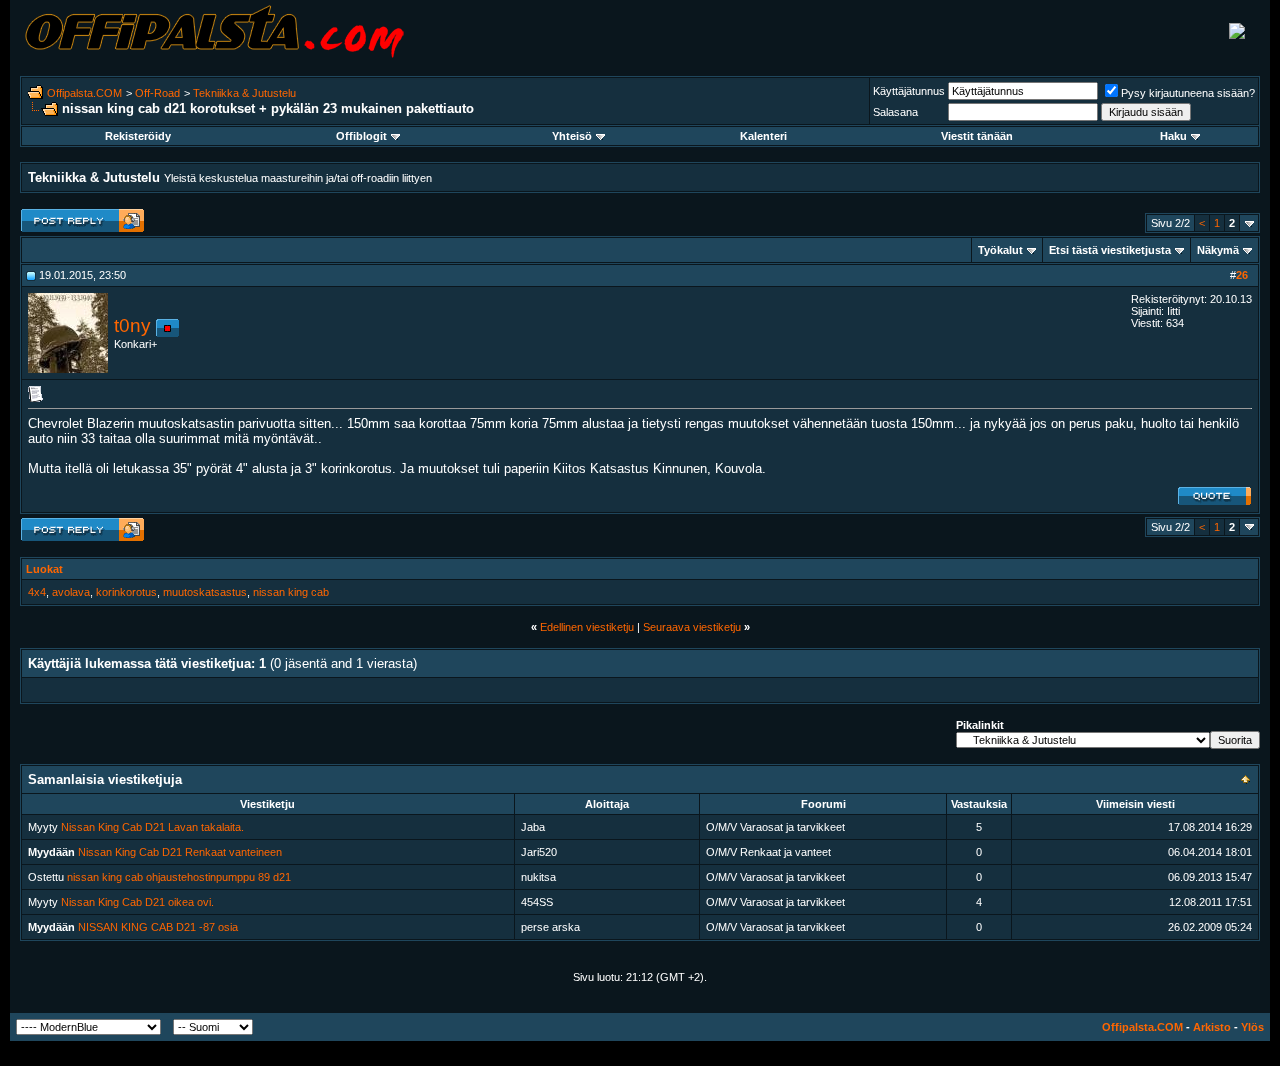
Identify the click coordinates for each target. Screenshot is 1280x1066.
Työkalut (1000, 250)
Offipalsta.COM (84, 93)
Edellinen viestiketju (587, 627)
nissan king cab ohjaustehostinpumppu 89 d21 (179, 877)
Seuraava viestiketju (692, 627)
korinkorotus (126, 592)
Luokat (44, 569)
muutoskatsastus (205, 592)
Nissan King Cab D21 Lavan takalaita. (152, 827)
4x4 (37, 592)
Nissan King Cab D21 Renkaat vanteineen (180, 852)
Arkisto (1212, 1027)
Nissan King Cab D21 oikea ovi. (137, 902)
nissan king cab (291, 592)
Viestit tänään (977, 136)
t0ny (132, 325)
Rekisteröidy (138, 136)
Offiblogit (361, 136)
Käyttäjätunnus (909, 91)
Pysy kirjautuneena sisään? (1188, 93)
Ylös (1252, 1027)
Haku (1173, 136)
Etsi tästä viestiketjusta (1110, 250)
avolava (71, 592)
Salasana (895, 112)
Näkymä (1218, 250)
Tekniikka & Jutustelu (244, 93)
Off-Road (157, 93)
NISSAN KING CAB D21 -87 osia (158, 927)
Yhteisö (572, 136)
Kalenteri (763, 136)
